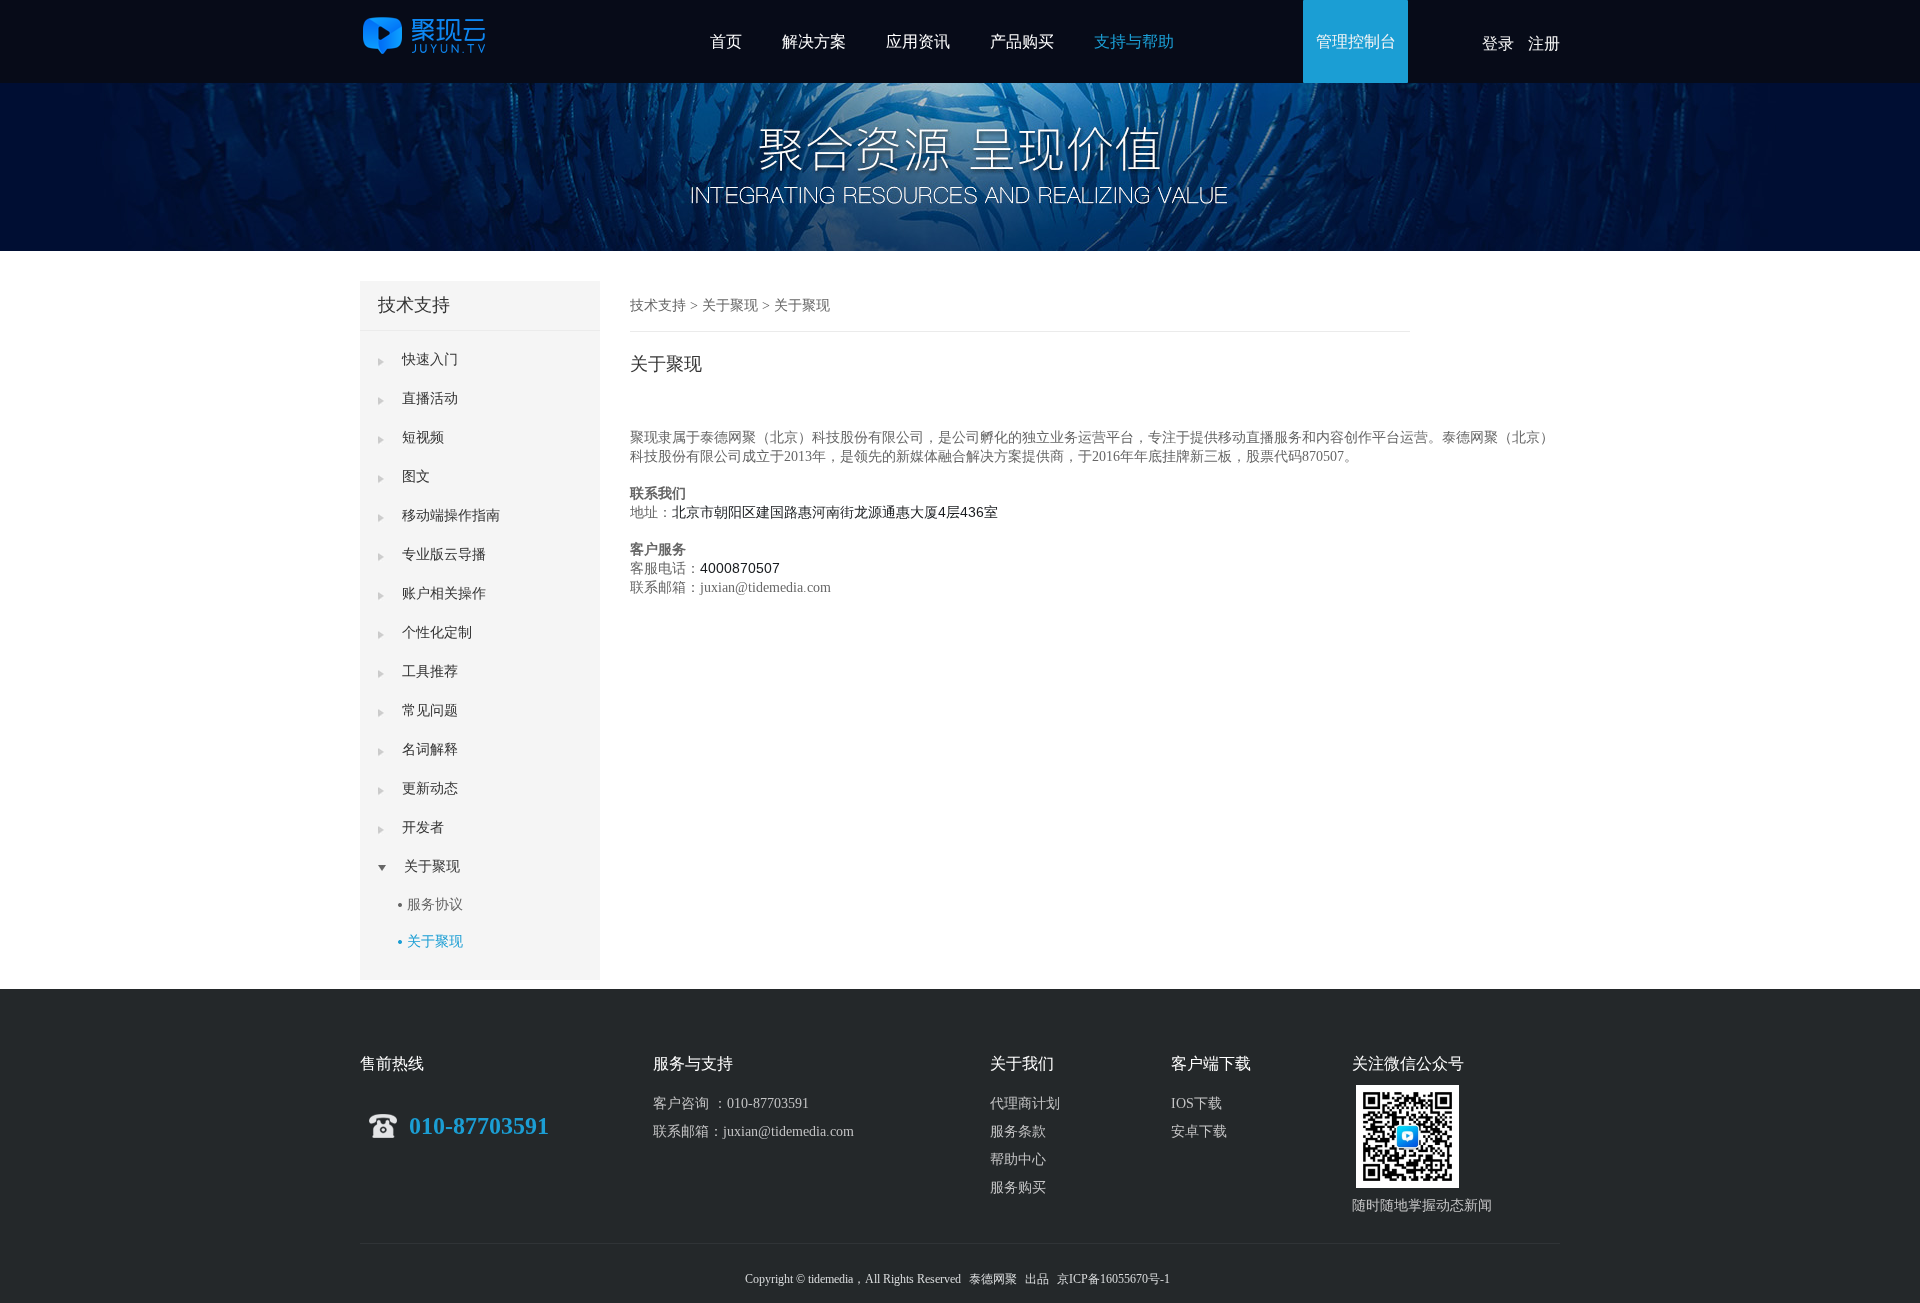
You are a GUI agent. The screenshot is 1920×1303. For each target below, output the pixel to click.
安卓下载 (1199, 1131)
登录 (1498, 43)
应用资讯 (918, 41)
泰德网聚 (993, 1279)
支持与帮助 (1134, 41)
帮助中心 (1018, 1159)
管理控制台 (1356, 41)
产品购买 (1022, 41)
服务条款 (1018, 1131)
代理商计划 (1025, 1103)
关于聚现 (435, 941)
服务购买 (1018, 1187)
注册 (1544, 43)
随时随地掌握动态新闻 (1422, 1205)
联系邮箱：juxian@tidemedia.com (753, 1131)
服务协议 (435, 904)
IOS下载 (1196, 1103)
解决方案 (814, 41)
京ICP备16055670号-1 (1113, 1279)
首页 (726, 41)
